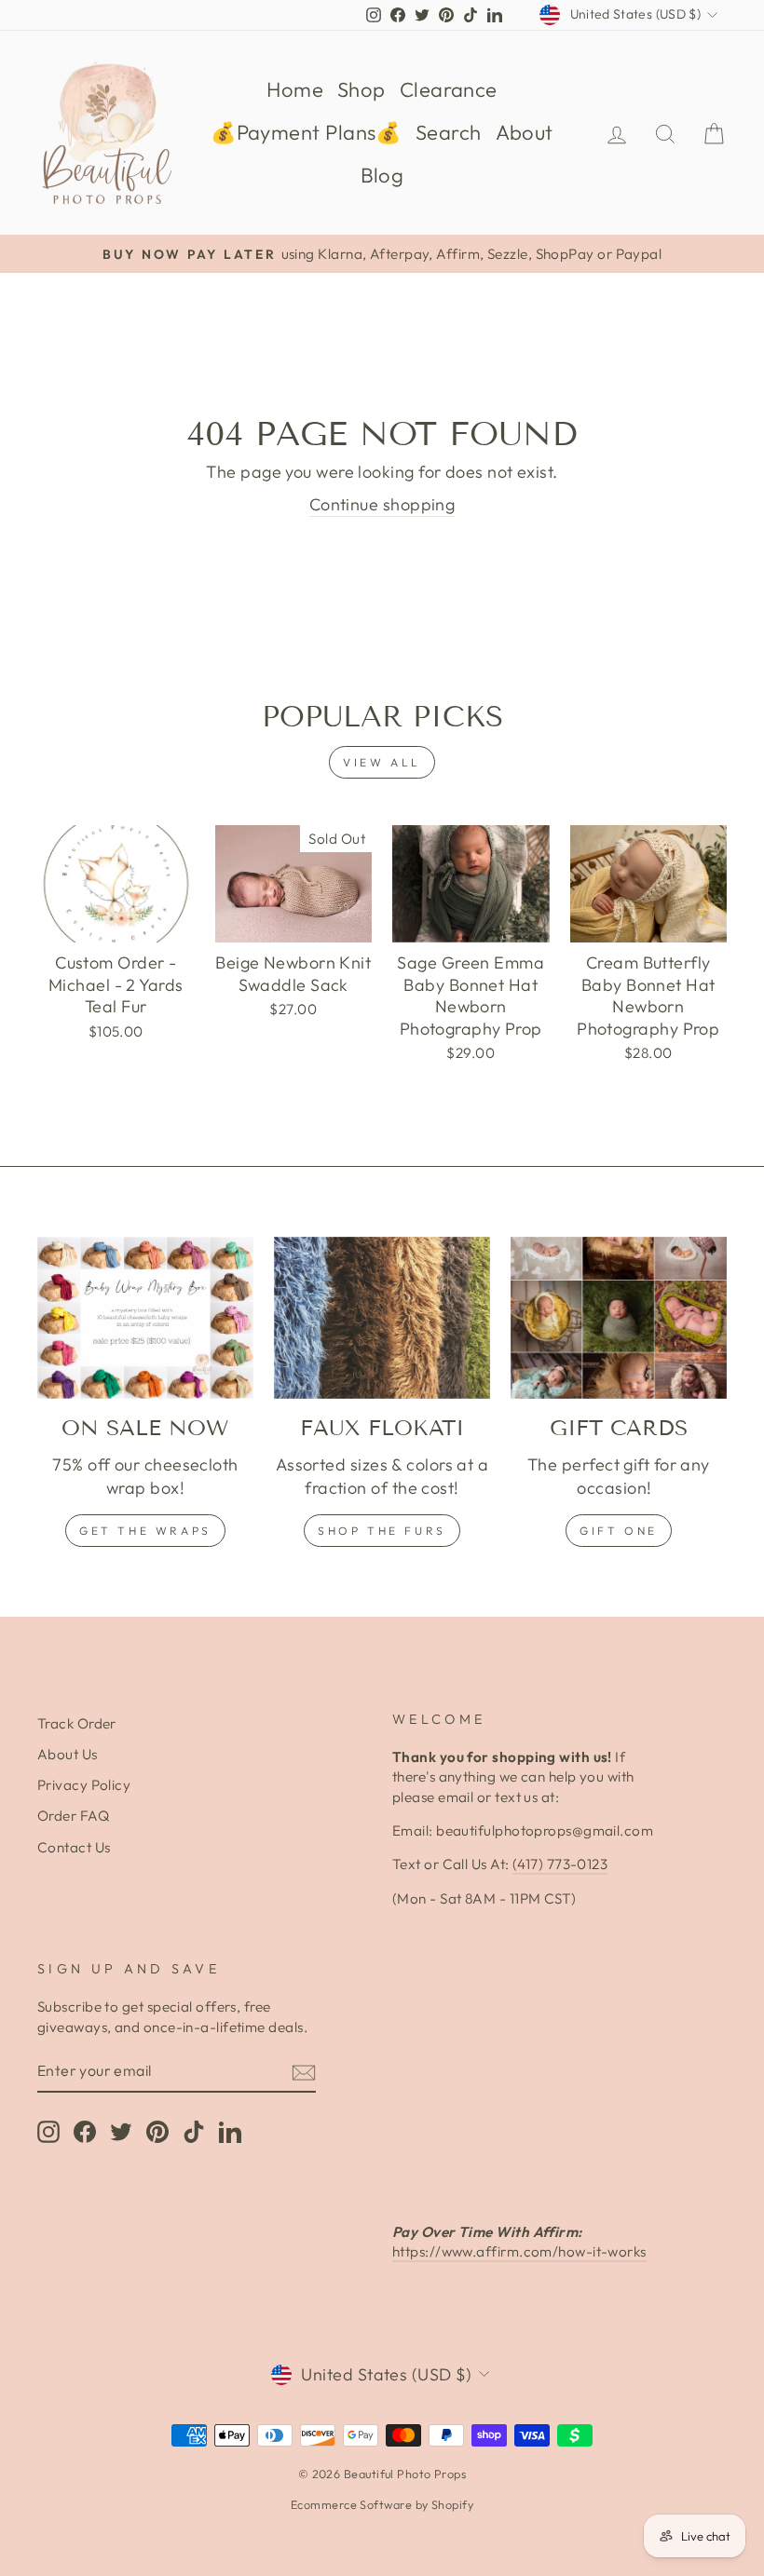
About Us (68, 1754)
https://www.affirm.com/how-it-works (519, 2251)
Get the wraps (145, 1531)
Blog (382, 175)
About (525, 132)
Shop (362, 89)
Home (295, 89)
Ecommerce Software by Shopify (382, 2504)
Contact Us (74, 1847)
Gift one (619, 1531)
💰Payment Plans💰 (306, 132)
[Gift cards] (619, 1318)
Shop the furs (382, 1531)
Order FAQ (73, 1816)
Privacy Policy (84, 1785)
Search (449, 132)
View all (382, 762)
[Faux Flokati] (382, 1318)
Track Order (77, 1723)
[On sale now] (145, 1318)
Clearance (449, 89)
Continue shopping (382, 504)
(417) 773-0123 (560, 1864)
